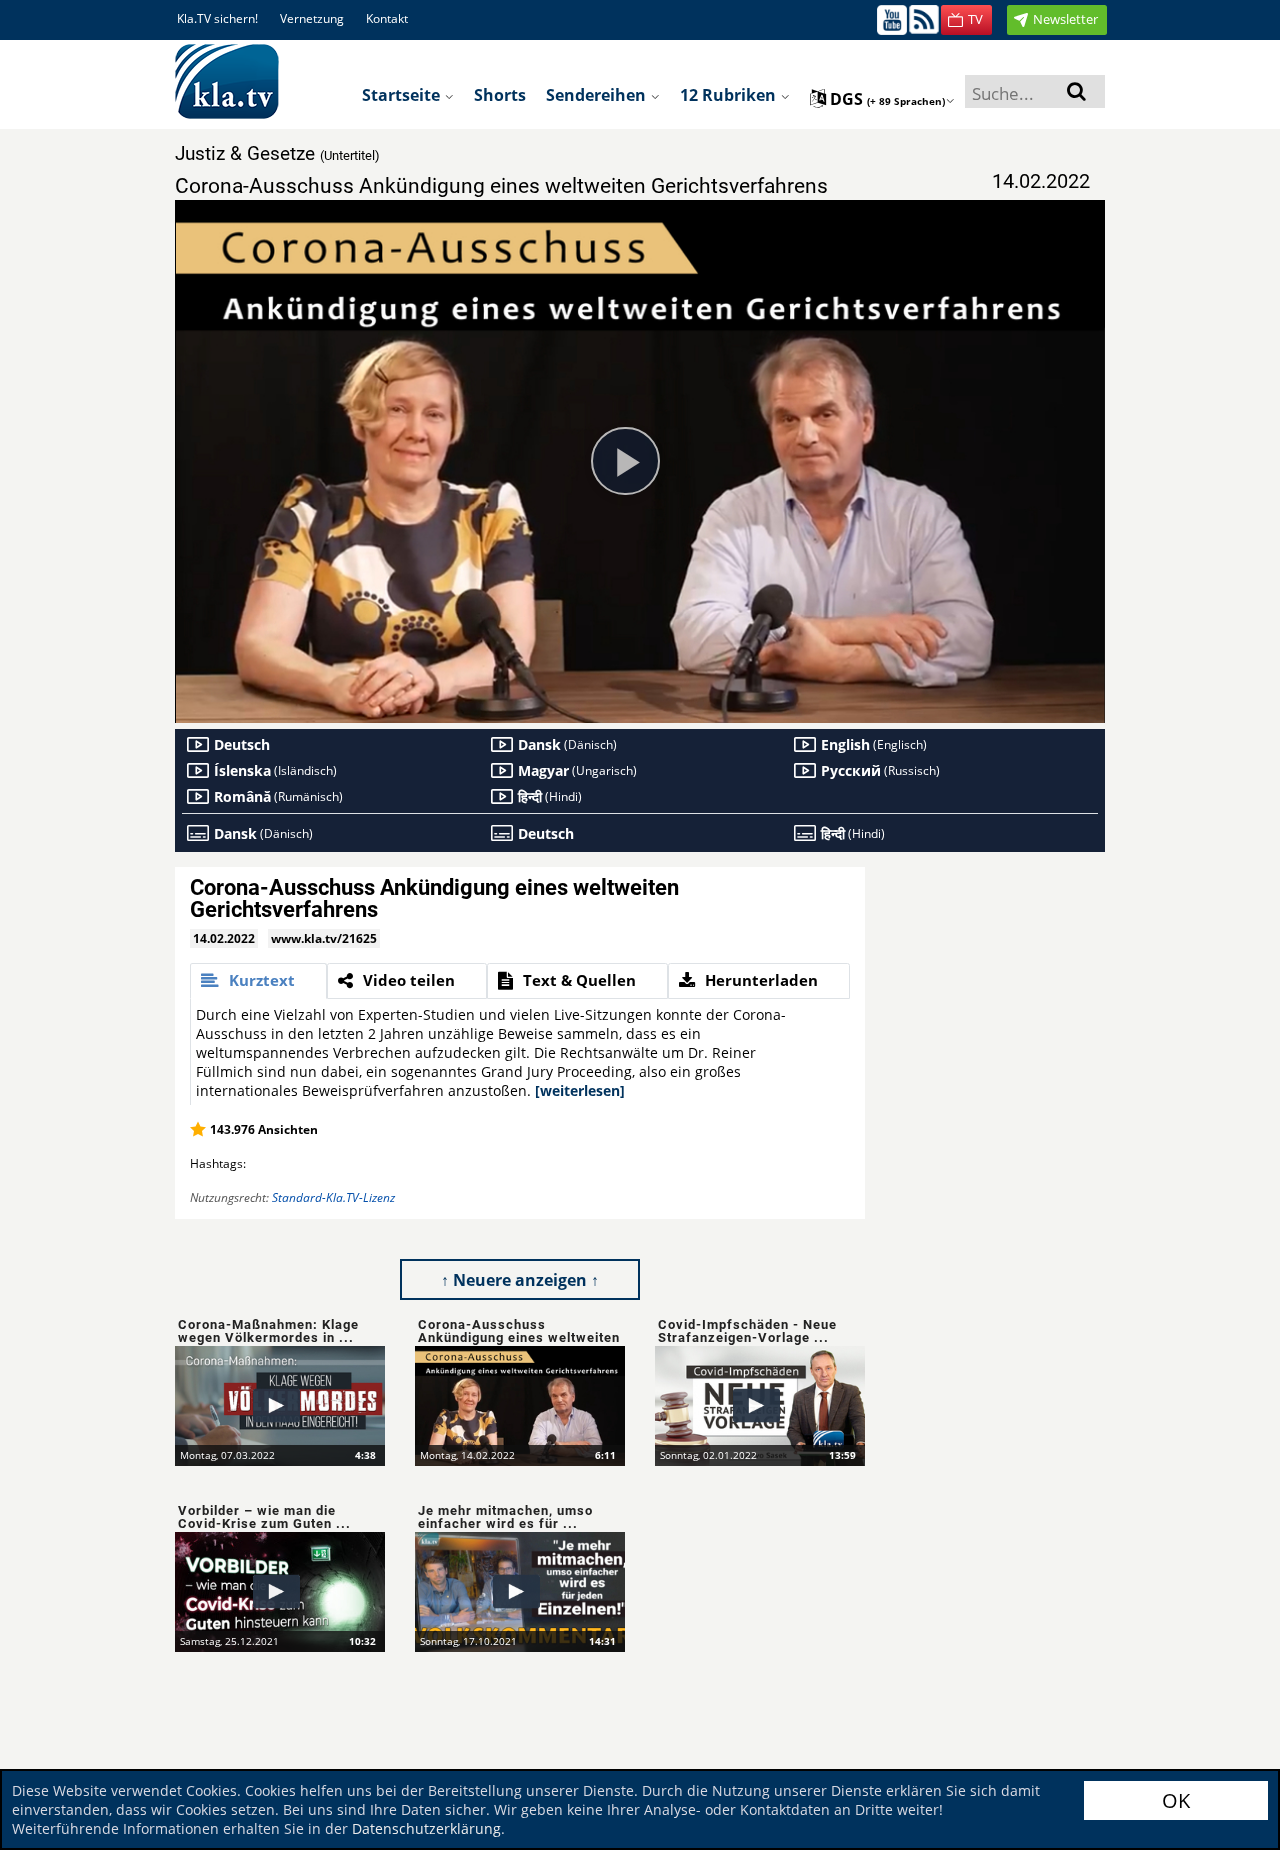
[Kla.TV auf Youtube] (892, 18)
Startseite (403, 95)
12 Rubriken (730, 95)
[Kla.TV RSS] (924, 18)
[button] (966, 20)
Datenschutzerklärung (426, 1828)
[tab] (258, 981)
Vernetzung (312, 18)
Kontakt (387, 18)
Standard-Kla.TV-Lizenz (333, 1197)
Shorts (500, 95)
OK (1176, 1800)
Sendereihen (598, 95)
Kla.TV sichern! (217, 18)
